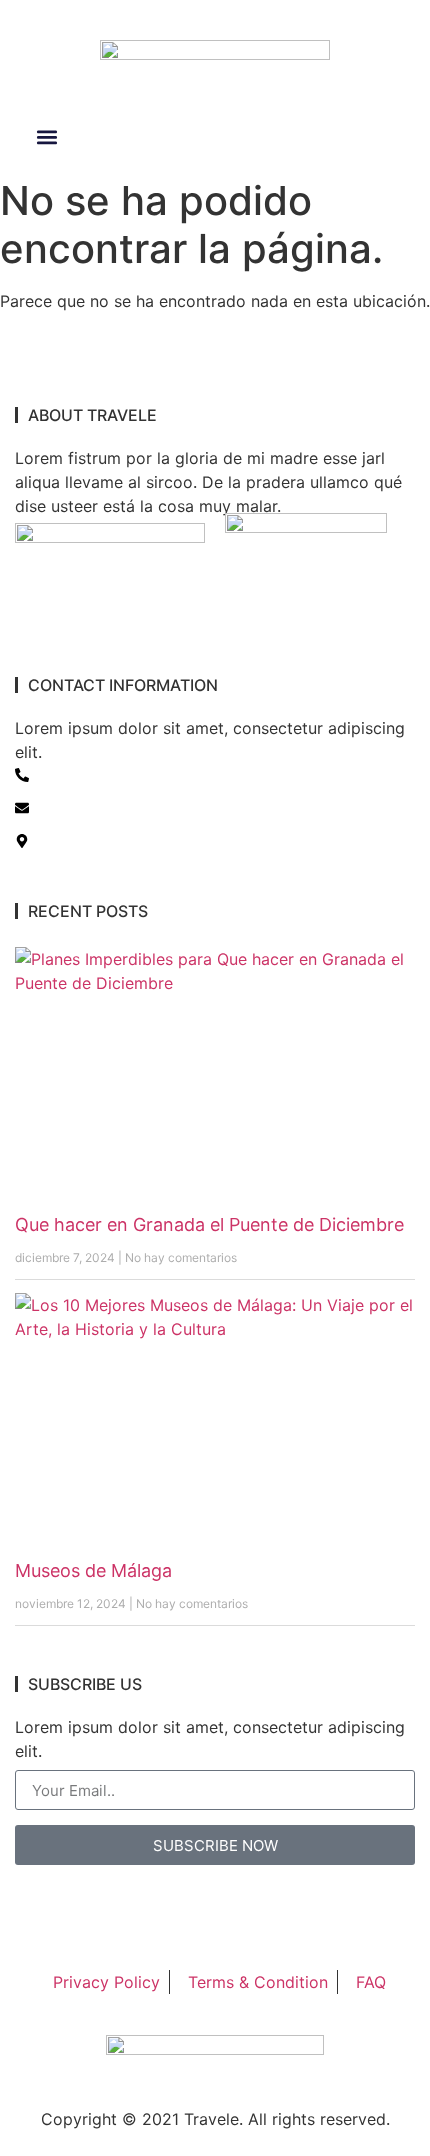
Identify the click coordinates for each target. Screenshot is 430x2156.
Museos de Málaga (93, 1570)
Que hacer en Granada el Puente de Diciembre (209, 1224)
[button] (46, 137)
